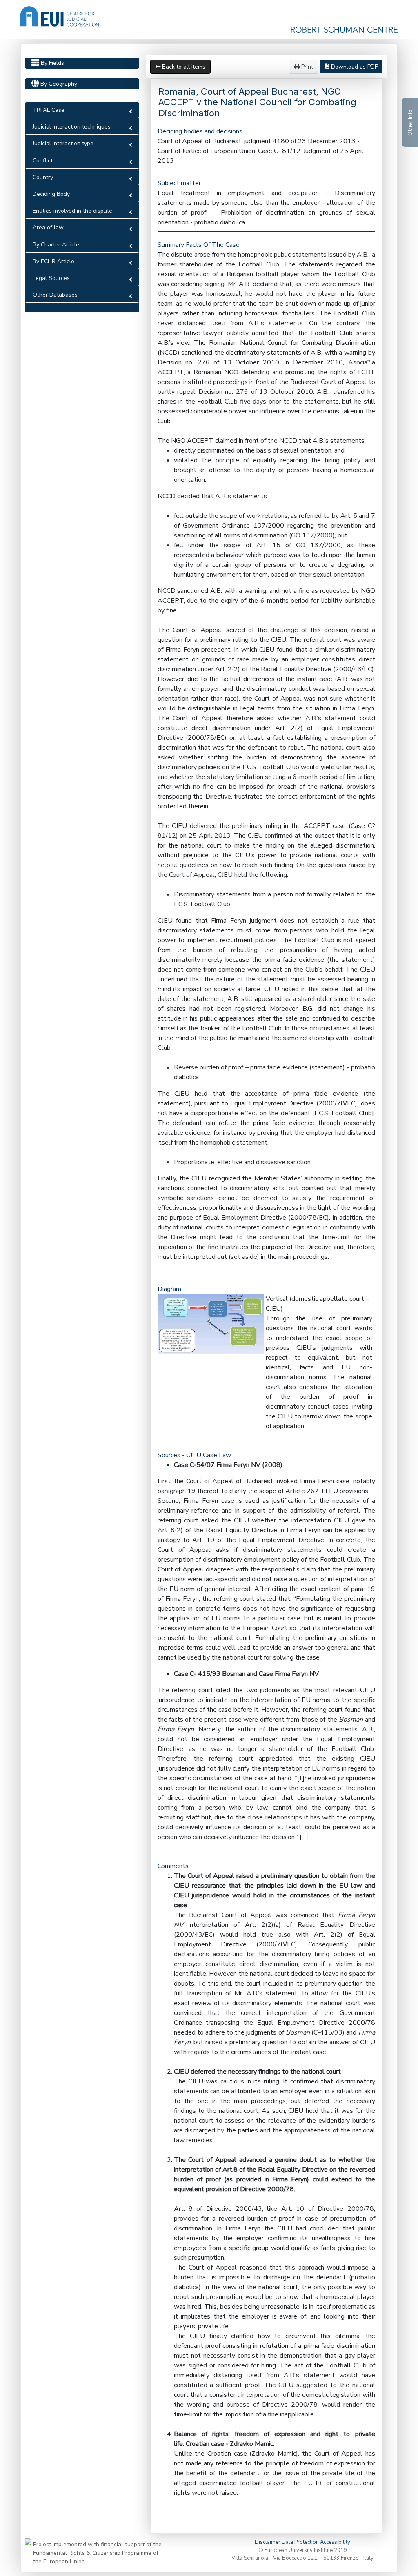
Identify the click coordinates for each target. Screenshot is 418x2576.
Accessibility (335, 2542)
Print (306, 67)
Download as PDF (354, 67)
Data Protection (301, 2542)
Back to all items (183, 67)
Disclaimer (268, 2542)
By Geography (58, 84)
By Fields (52, 63)
